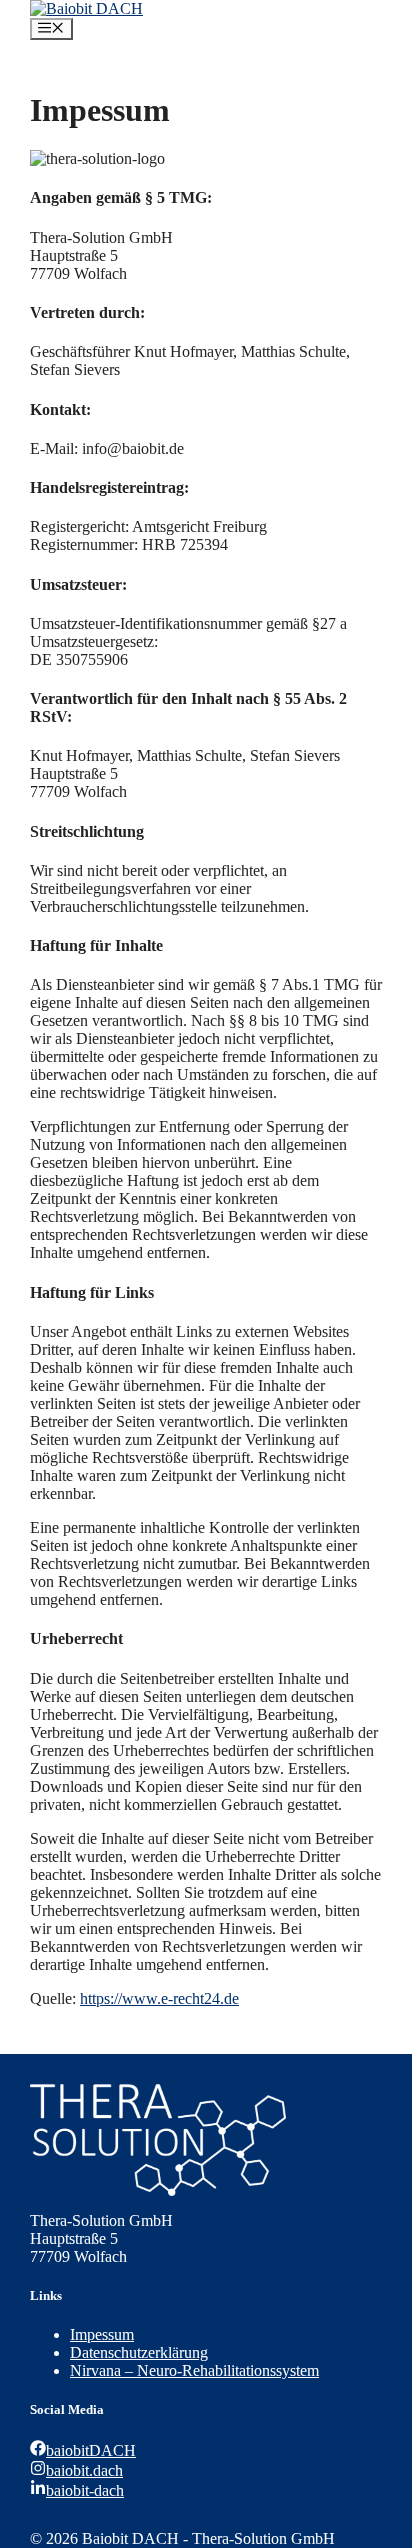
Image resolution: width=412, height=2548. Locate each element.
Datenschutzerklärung (139, 2352)
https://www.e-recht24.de (159, 1998)
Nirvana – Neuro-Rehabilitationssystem (194, 2370)
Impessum (102, 2334)
